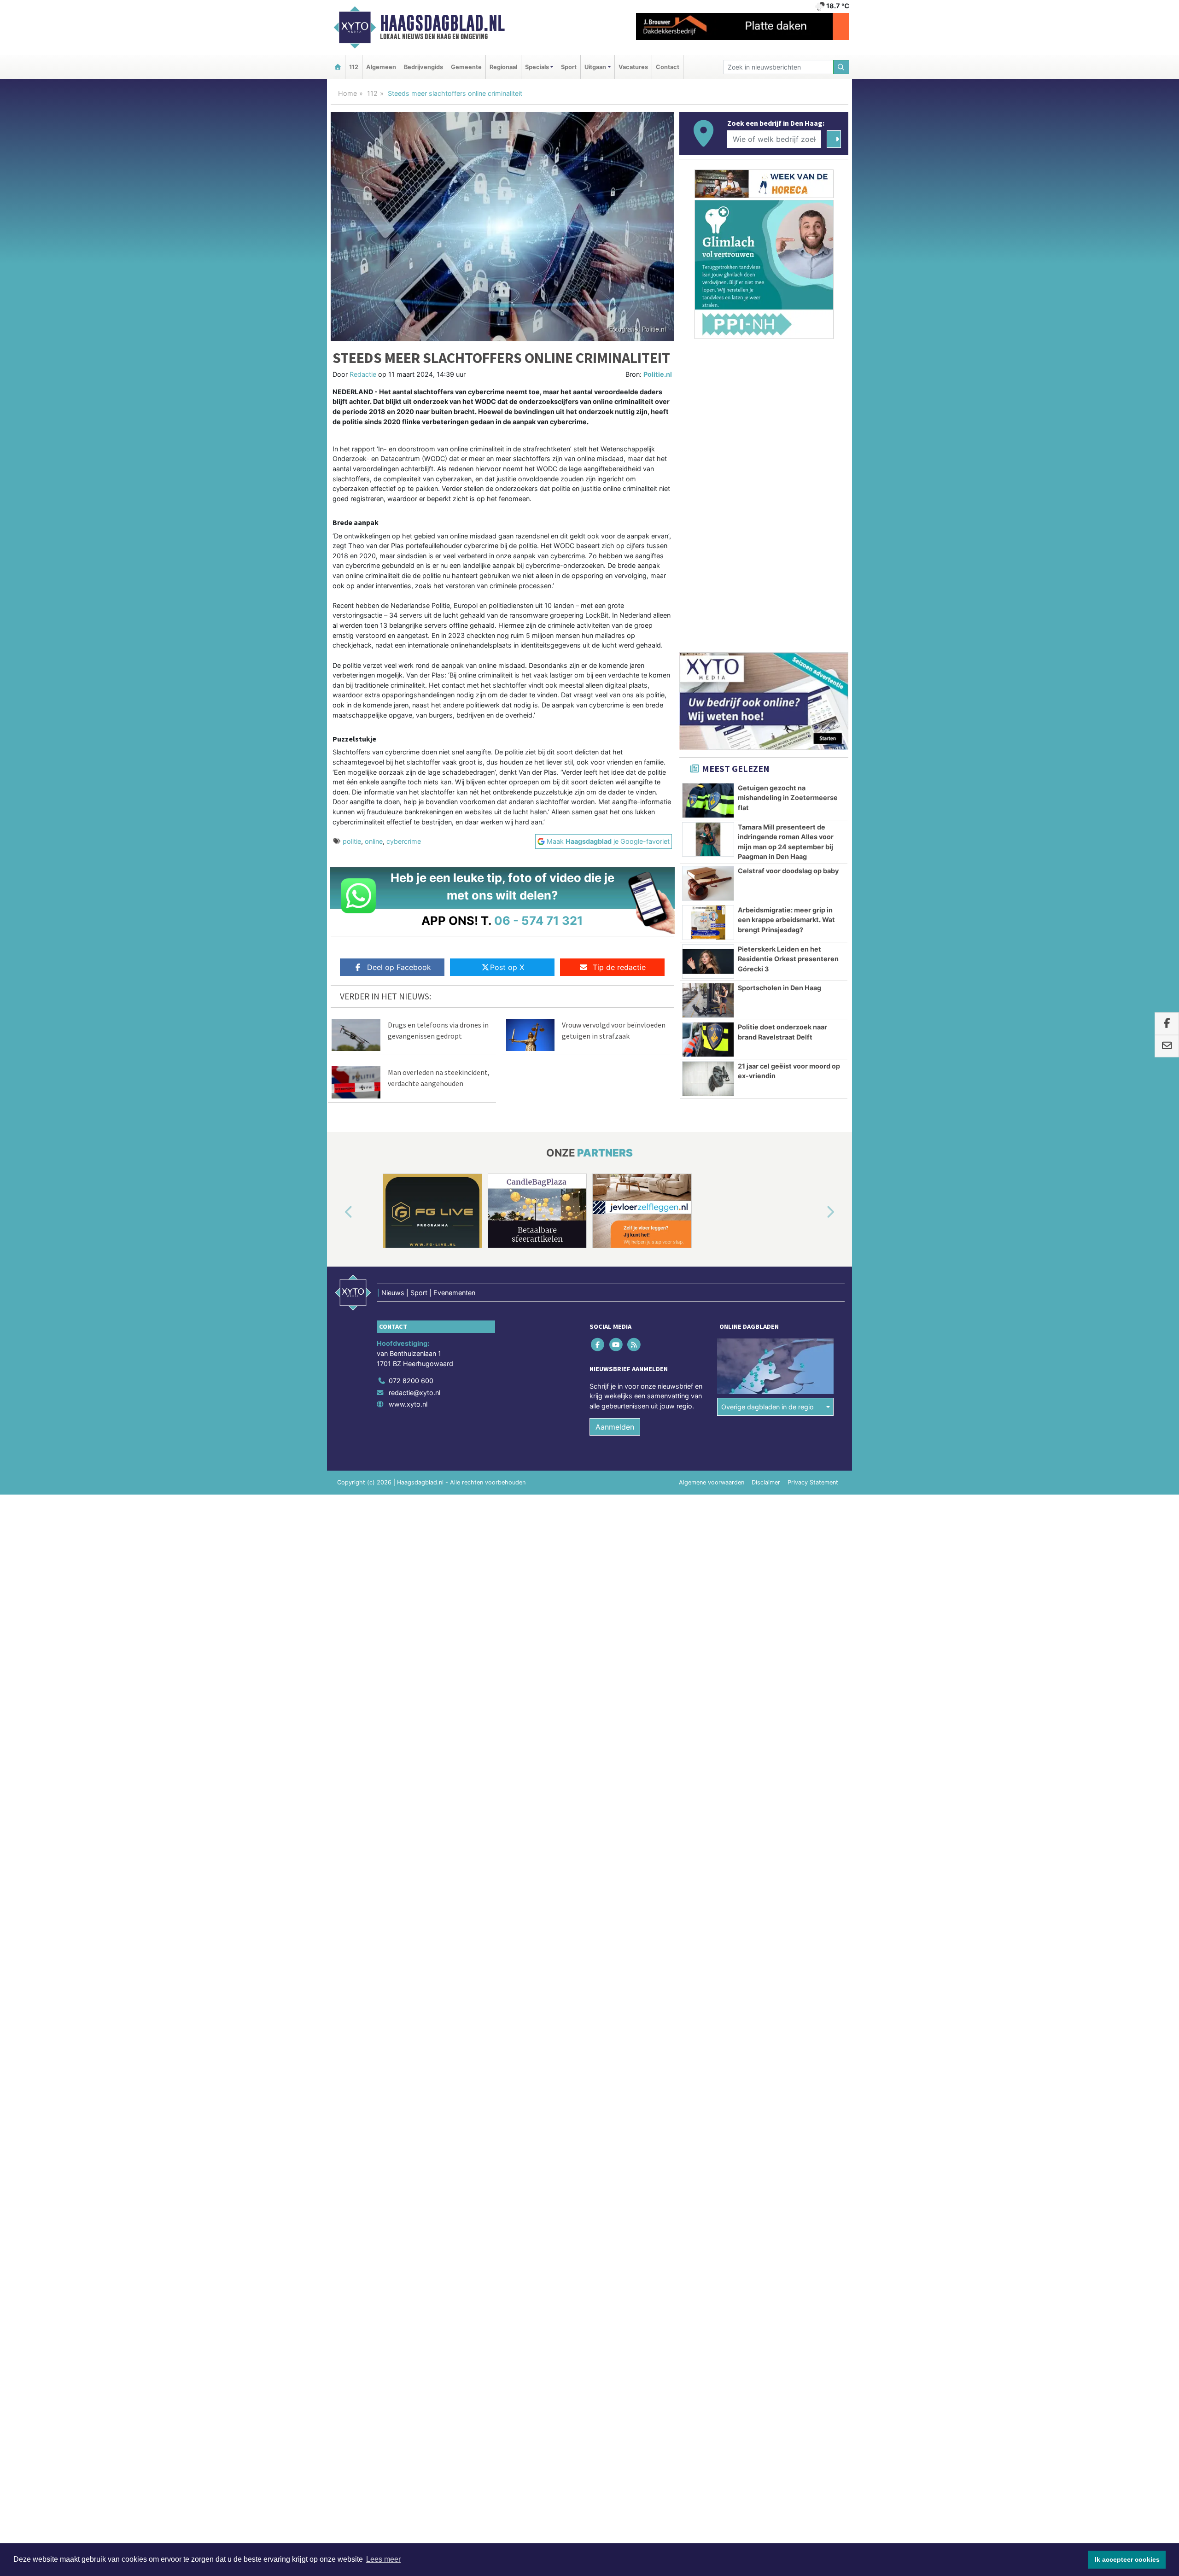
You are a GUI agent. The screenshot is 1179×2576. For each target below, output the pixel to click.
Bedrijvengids (423, 67)
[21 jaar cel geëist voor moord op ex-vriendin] (708, 1079)
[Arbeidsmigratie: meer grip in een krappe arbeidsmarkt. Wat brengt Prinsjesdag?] (708, 923)
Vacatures (633, 67)
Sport (569, 67)
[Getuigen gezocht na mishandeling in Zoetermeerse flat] (708, 800)
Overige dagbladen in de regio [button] (768, 1407)
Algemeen (381, 67)
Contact (668, 67)
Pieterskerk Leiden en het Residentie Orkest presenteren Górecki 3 (788, 959)
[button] (338, 1213)
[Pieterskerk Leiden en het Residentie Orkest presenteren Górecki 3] (708, 962)
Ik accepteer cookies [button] (1127, 2559)
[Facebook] (598, 1345)
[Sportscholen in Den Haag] (708, 1000)
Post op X (507, 967)
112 (354, 67)
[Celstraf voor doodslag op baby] (708, 883)
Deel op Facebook (399, 967)
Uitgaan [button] (595, 67)
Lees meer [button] (383, 2559)
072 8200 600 (411, 1381)
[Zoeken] (841, 67)
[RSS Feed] (634, 1345)
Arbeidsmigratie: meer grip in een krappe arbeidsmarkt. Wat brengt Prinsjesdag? (786, 920)
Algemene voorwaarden (712, 1482)
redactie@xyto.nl (414, 1393)
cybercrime (404, 841)
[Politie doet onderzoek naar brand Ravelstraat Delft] (708, 1040)
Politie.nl (658, 374)
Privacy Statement (813, 1482)
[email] (1167, 1046)
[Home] (338, 67)
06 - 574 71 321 (539, 920)
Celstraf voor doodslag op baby (788, 871)
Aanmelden (615, 1427)
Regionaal (503, 67)
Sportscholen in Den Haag (779, 988)
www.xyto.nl (408, 1404)
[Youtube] (616, 1345)
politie (352, 841)
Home (347, 93)
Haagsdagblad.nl (442, 23)
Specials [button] (537, 67)
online (374, 841)
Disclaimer (766, 1482)
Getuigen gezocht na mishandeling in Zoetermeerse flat (788, 798)
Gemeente (466, 67)
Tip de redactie (619, 967)
